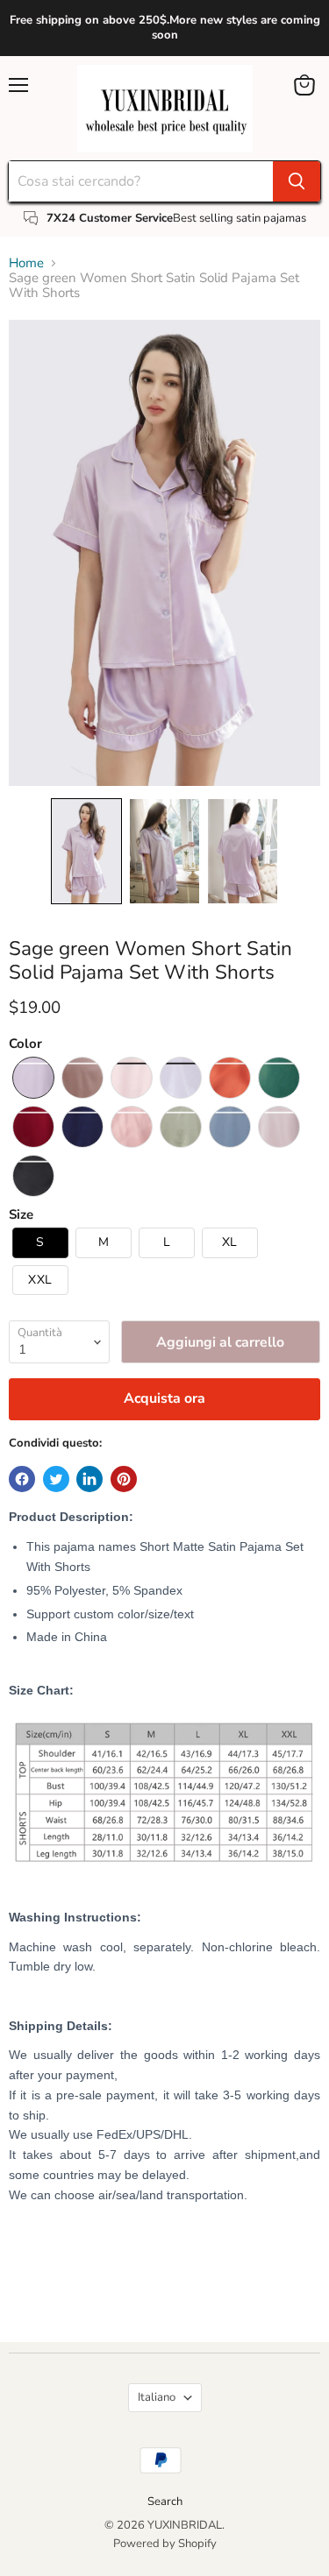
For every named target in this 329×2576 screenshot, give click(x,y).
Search (165, 2502)
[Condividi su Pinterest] (124, 1479)
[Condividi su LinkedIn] (89, 1479)
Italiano (157, 2397)
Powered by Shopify (165, 2544)
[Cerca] (297, 181)
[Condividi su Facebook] (22, 1479)
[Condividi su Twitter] (56, 1479)
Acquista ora (164, 1398)
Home (26, 263)
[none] (86, 851)
